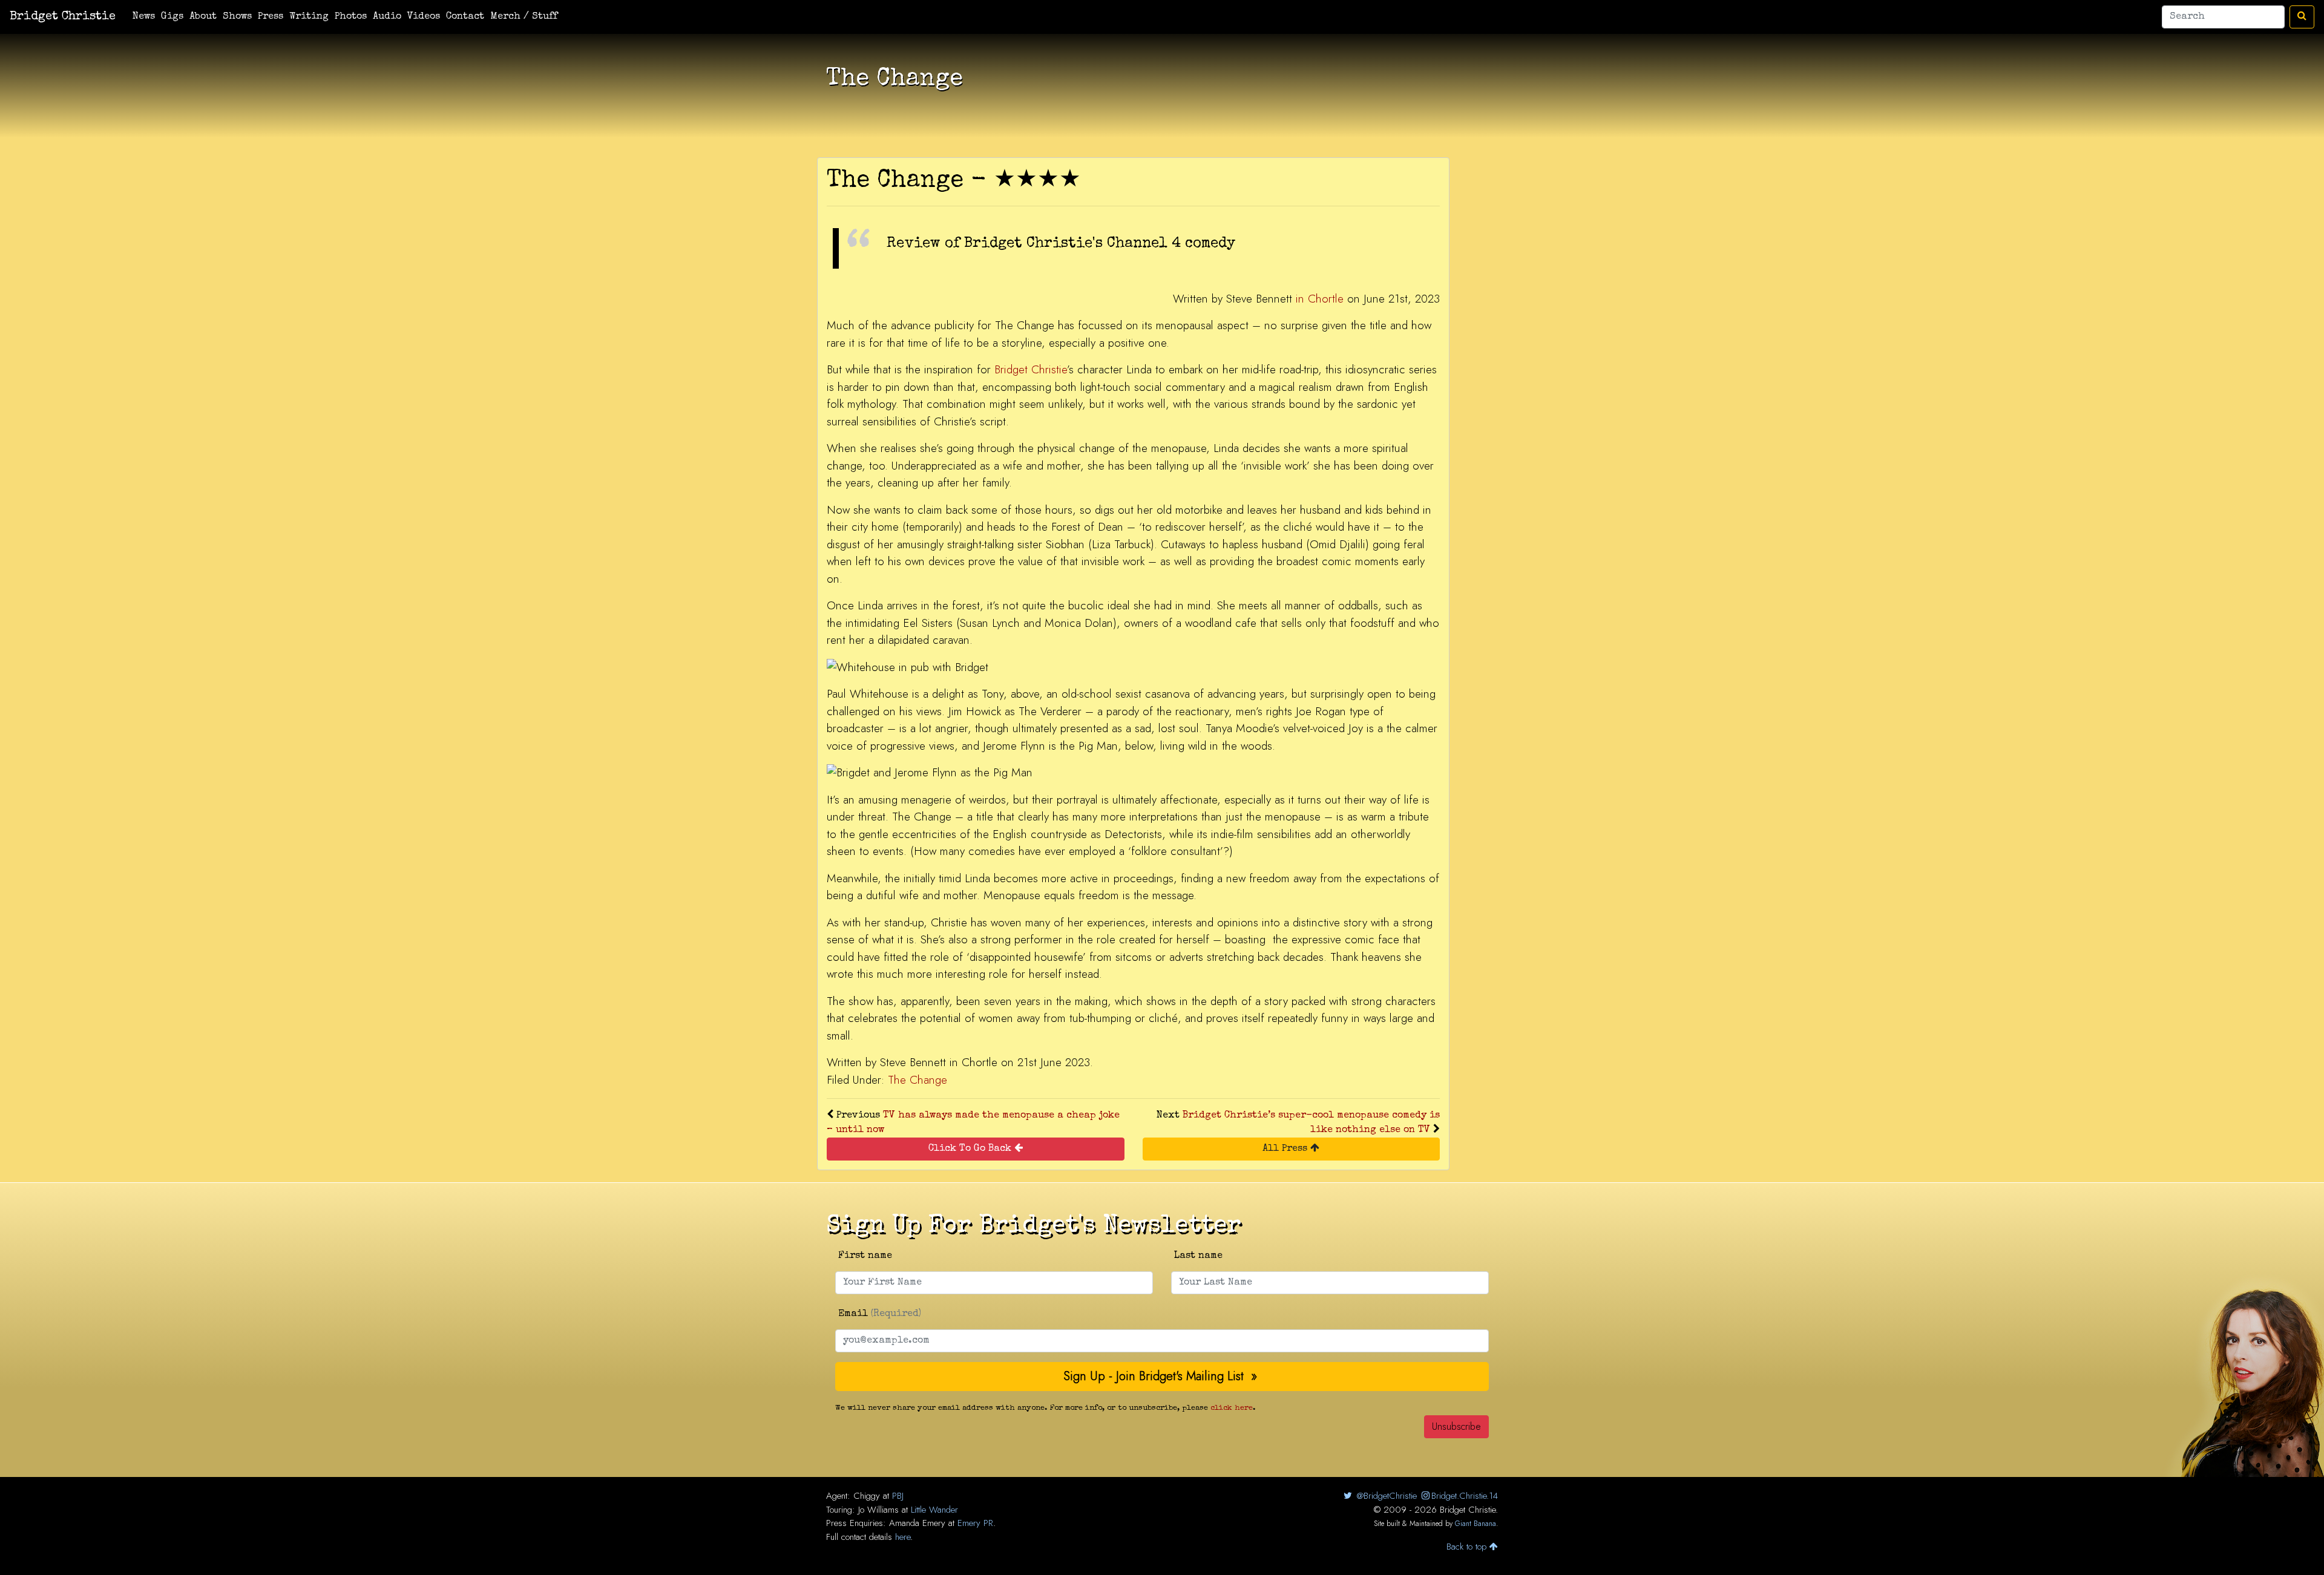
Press (271, 17)
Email (880, 1314)
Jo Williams (878, 1510)
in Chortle (1320, 299)
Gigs (172, 17)
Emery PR (975, 1523)
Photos (351, 17)
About (203, 17)
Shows (237, 17)
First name (865, 1256)
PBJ (898, 1496)
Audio (387, 17)
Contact (465, 17)
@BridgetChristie (1385, 1496)
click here (1232, 1408)
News (144, 17)
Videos (424, 17)
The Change (917, 1080)
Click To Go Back (971, 1149)
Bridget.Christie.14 (1465, 1496)
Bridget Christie (63, 17)
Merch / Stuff (524, 17)
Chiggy (867, 1496)
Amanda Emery (917, 1523)
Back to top (1468, 1547)
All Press (1286, 1149)
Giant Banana (1475, 1524)
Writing (309, 17)
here (903, 1537)
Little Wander (934, 1510)
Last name (1198, 1256)
